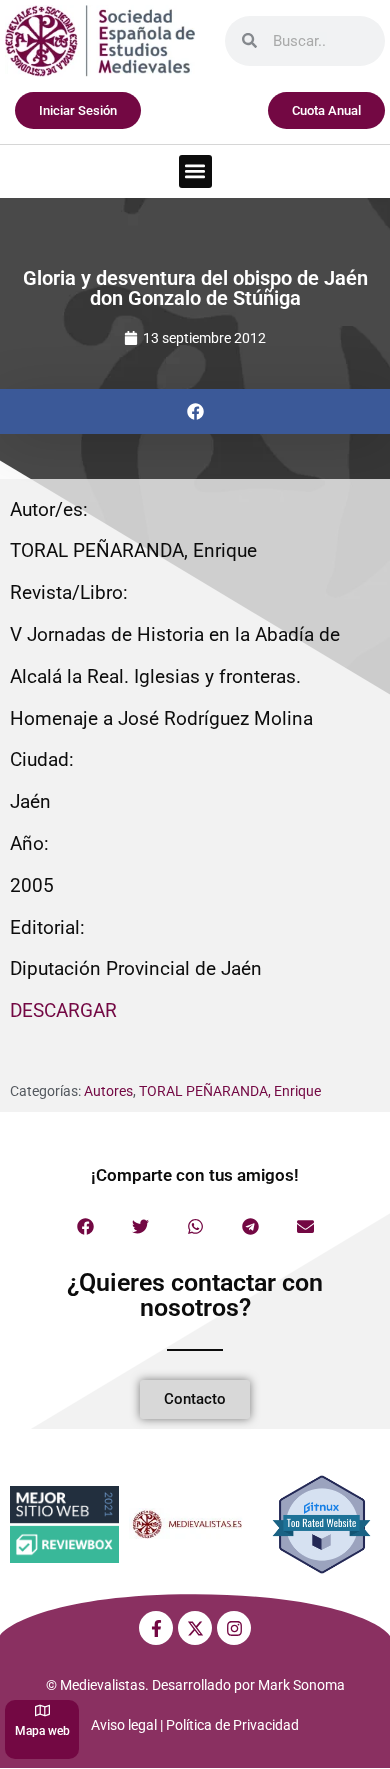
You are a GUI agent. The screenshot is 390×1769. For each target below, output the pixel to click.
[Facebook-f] (156, 1628)
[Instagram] (234, 1628)
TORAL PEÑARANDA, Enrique (230, 1091)
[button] (195, 171)
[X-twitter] (195, 1628)
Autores (108, 1091)
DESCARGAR (63, 1010)
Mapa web (42, 1731)
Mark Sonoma (301, 1685)
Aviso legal (124, 1725)
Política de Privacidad (232, 1725)
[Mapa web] (42, 1710)
